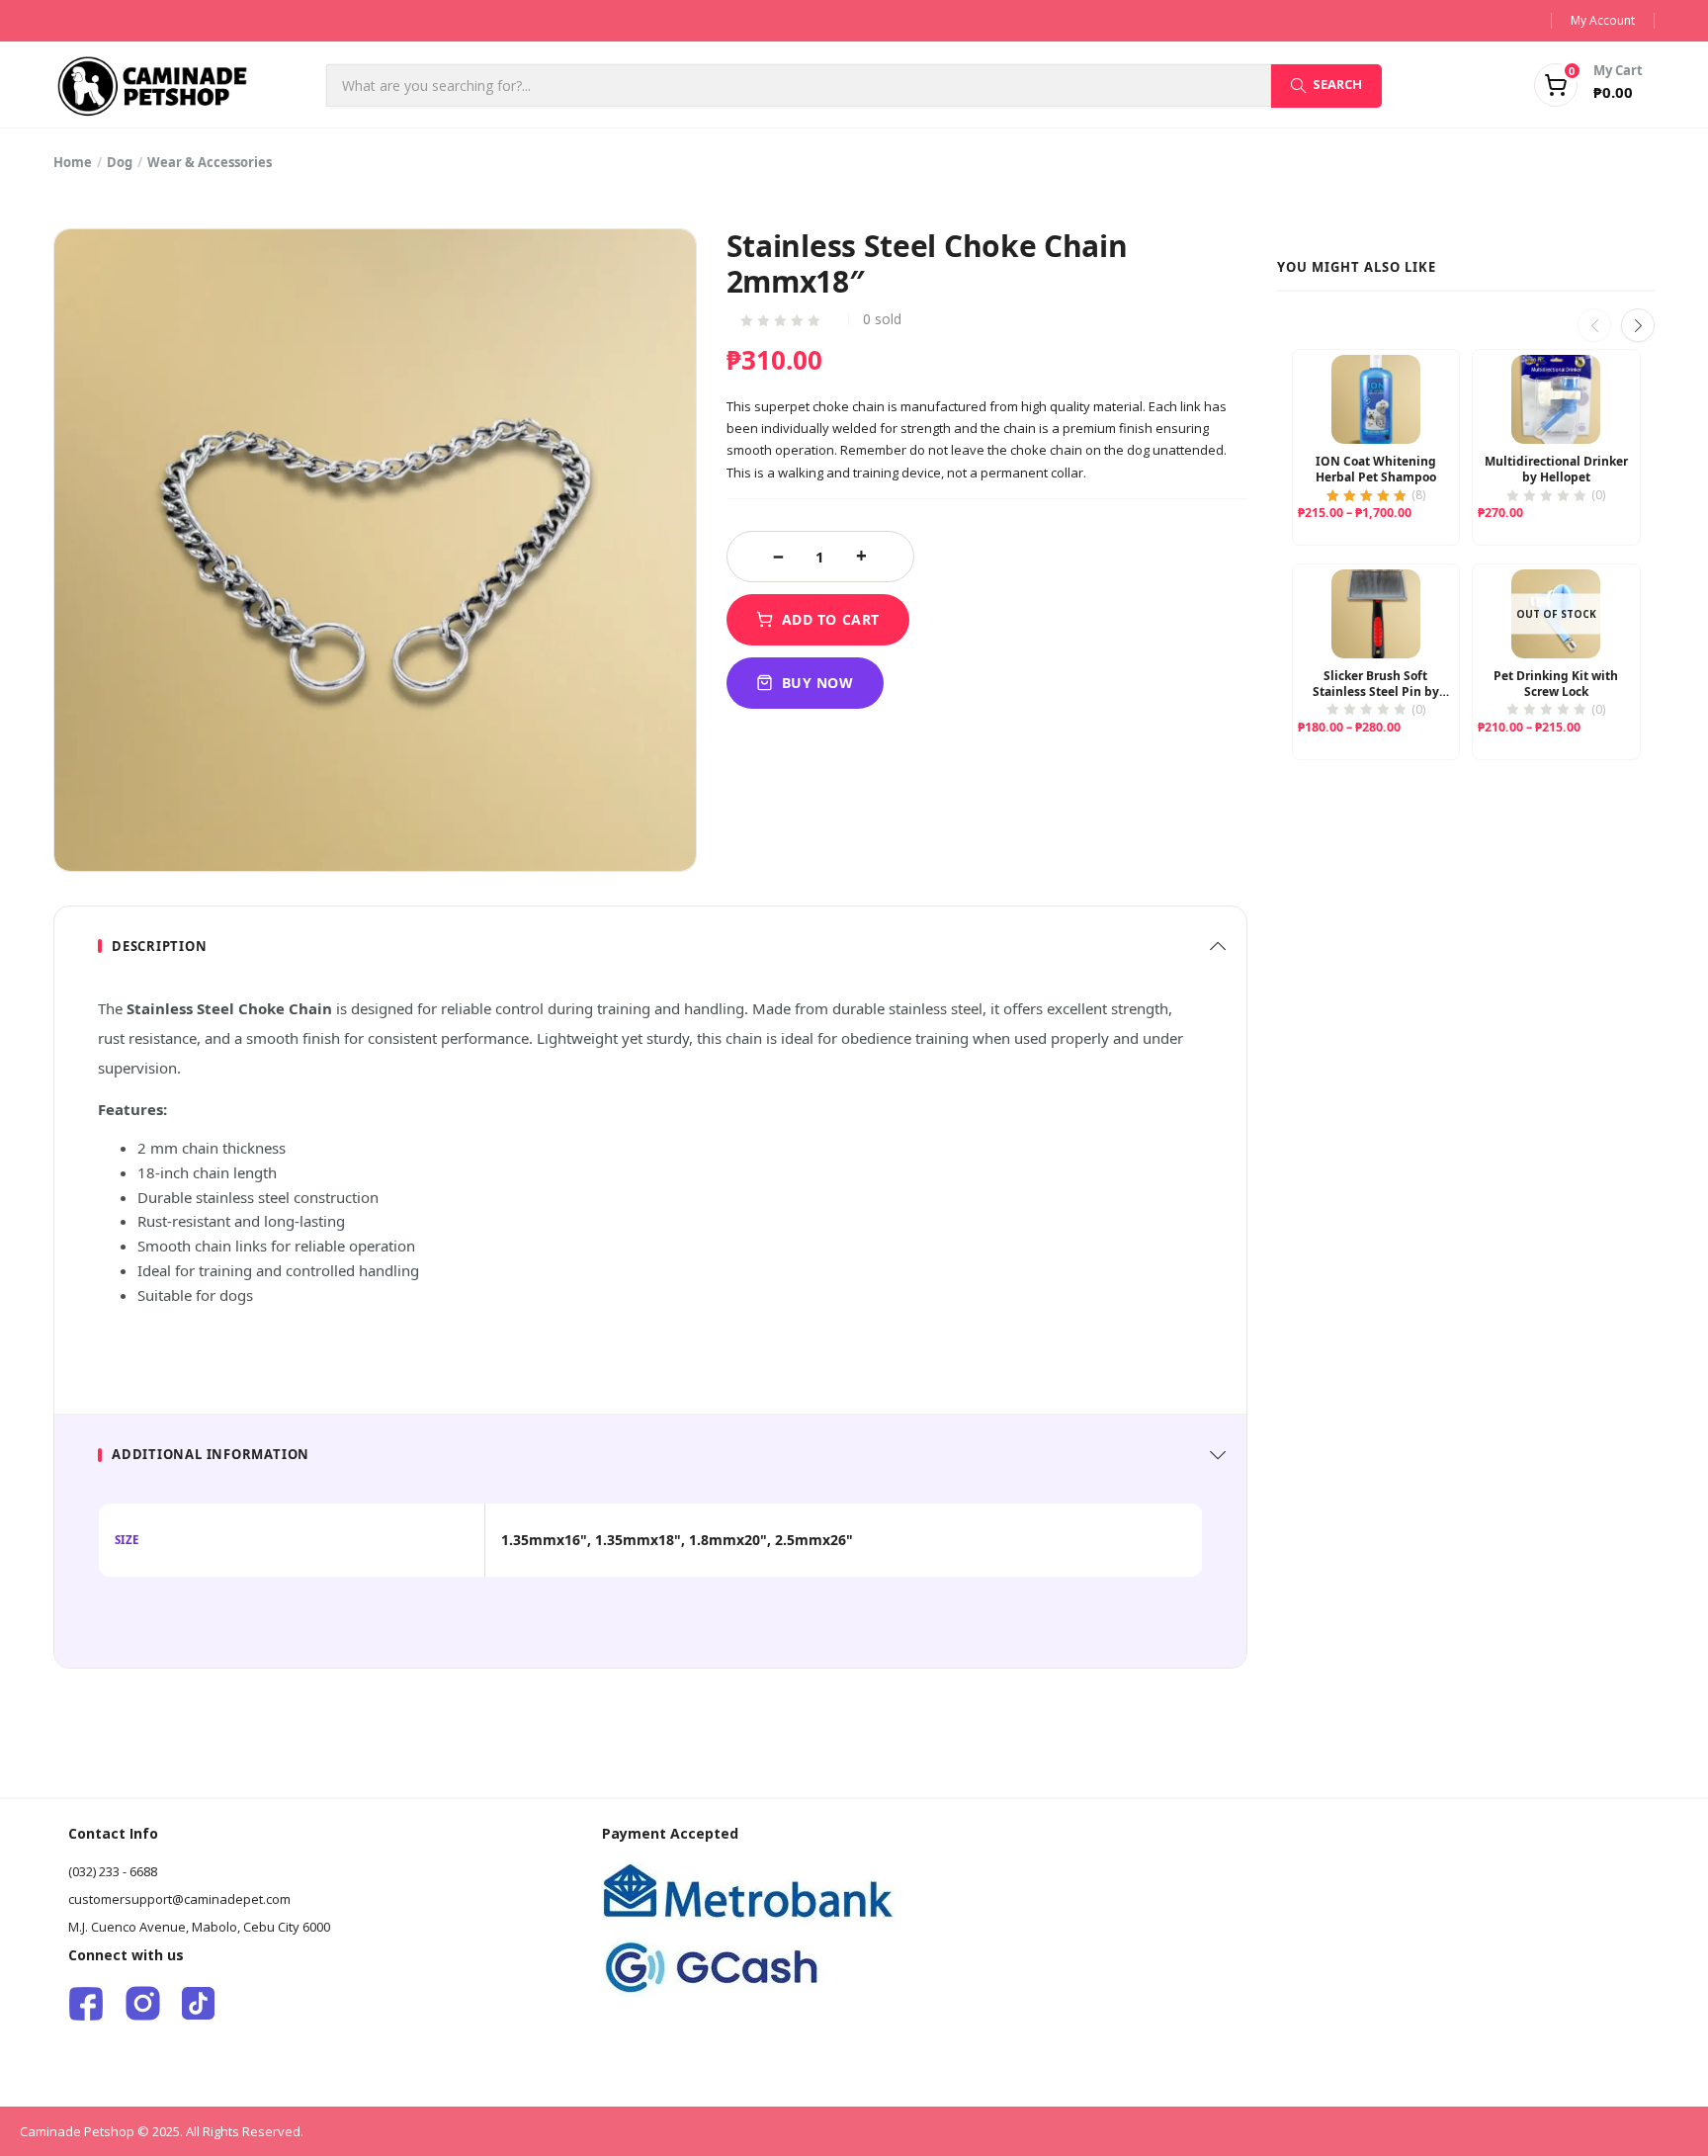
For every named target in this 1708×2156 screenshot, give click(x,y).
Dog (120, 162)
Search (1337, 84)
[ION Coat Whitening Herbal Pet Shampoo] (1376, 399)
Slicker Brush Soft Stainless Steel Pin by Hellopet (1376, 684)
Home (73, 162)
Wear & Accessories (210, 162)
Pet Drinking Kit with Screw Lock (1556, 684)
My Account (1603, 20)
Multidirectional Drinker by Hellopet (1556, 470)
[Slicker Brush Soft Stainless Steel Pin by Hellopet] (1376, 614)
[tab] (650, 947)
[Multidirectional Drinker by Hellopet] (1556, 399)
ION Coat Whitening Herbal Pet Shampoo (1376, 470)
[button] (1564, 85)
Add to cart (831, 619)
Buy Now (818, 683)
